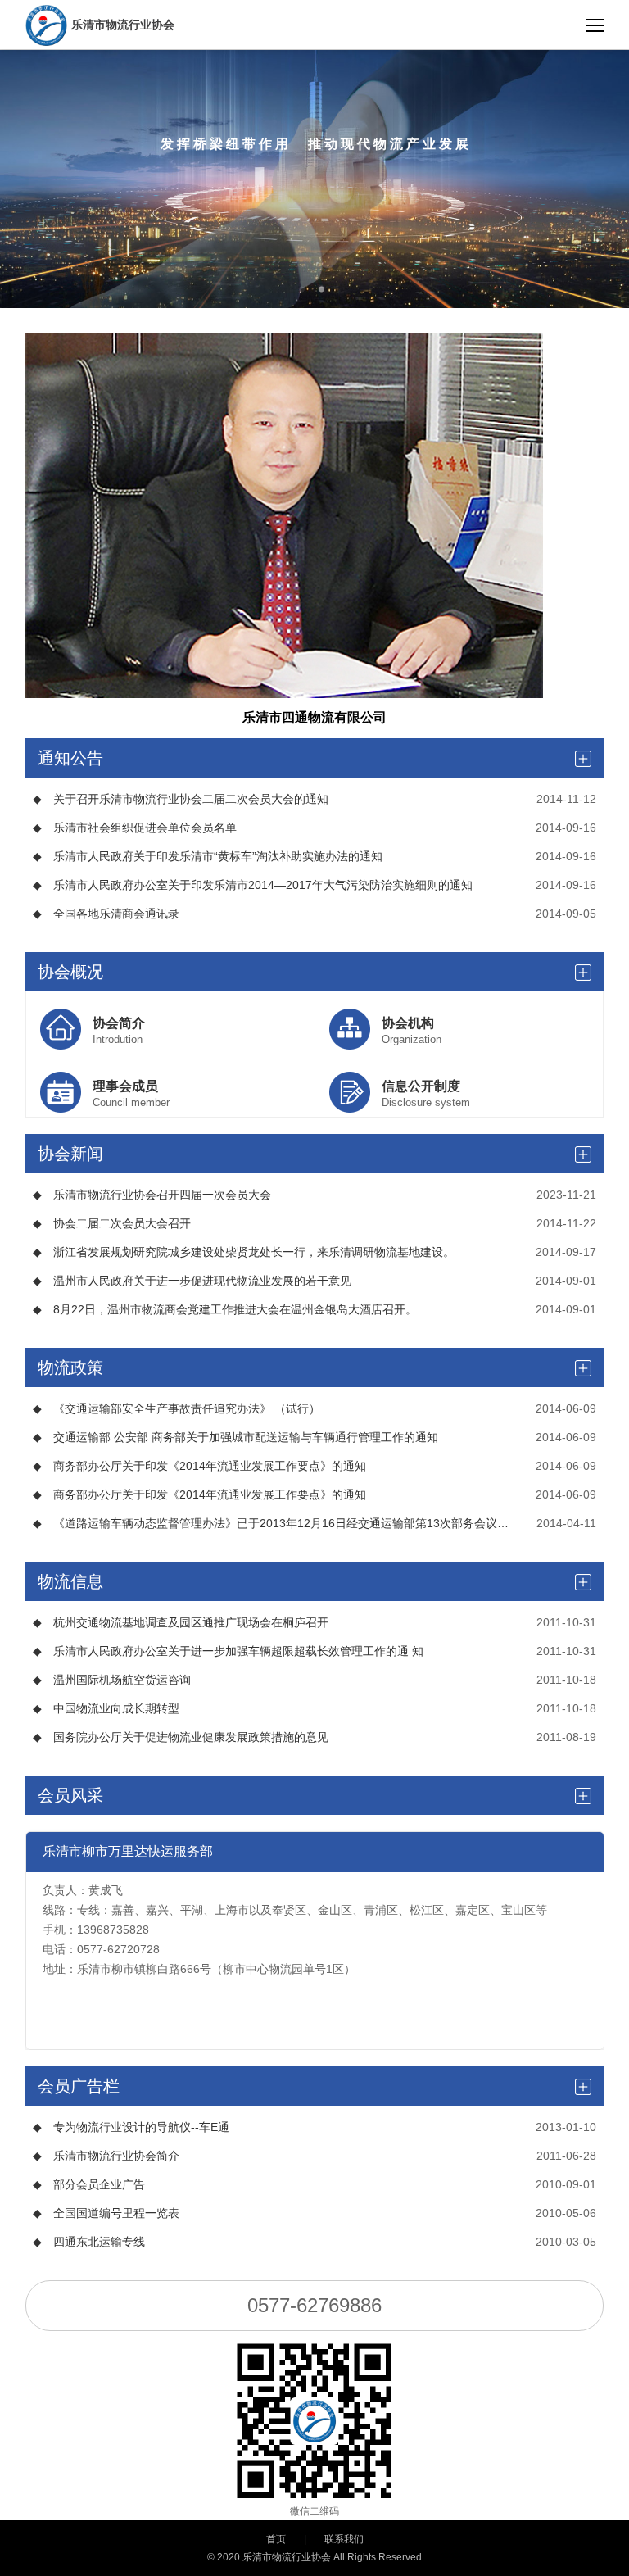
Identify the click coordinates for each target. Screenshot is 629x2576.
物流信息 (70, 1581)
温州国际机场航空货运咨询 (112, 1680)
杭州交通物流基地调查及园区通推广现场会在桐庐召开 (181, 1622)
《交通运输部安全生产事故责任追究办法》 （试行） (176, 1408)
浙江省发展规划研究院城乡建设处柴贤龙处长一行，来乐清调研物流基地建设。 (244, 1252)
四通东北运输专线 (89, 2242)
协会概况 (70, 972)
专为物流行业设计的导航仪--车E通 (131, 2127)
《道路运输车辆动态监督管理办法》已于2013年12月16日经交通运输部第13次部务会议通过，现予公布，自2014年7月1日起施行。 (274, 1523)
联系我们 (344, 2539)
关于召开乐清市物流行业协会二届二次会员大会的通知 (181, 799)
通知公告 (70, 758)
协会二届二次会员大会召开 (112, 1223)
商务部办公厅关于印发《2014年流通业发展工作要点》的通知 (199, 1466)
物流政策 (70, 1367)
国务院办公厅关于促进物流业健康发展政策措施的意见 (181, 1737)
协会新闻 (70, 1154)
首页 (276, 2539)
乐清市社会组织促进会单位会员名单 (135, 828)
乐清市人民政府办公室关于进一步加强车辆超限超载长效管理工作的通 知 (228, 1651)
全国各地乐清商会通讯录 (106, 914)
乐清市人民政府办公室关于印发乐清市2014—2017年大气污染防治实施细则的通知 (253, 885)
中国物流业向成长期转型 (106, 1708)
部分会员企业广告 (89, 2184)
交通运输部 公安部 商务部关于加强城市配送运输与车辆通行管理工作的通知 (235, 1437)
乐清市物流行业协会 (123, 25)
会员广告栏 (79, 2086)
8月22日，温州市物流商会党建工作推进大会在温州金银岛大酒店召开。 (225, 1309)
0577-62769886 (314, 2305)
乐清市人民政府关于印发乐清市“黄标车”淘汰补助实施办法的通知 (208, 856)
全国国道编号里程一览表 (106, 2213)
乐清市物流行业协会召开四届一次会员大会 (152, 1195)
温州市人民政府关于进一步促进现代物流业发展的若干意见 (192, 1281)
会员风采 (70, 1795)
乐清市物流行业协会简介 (106, 2156)
